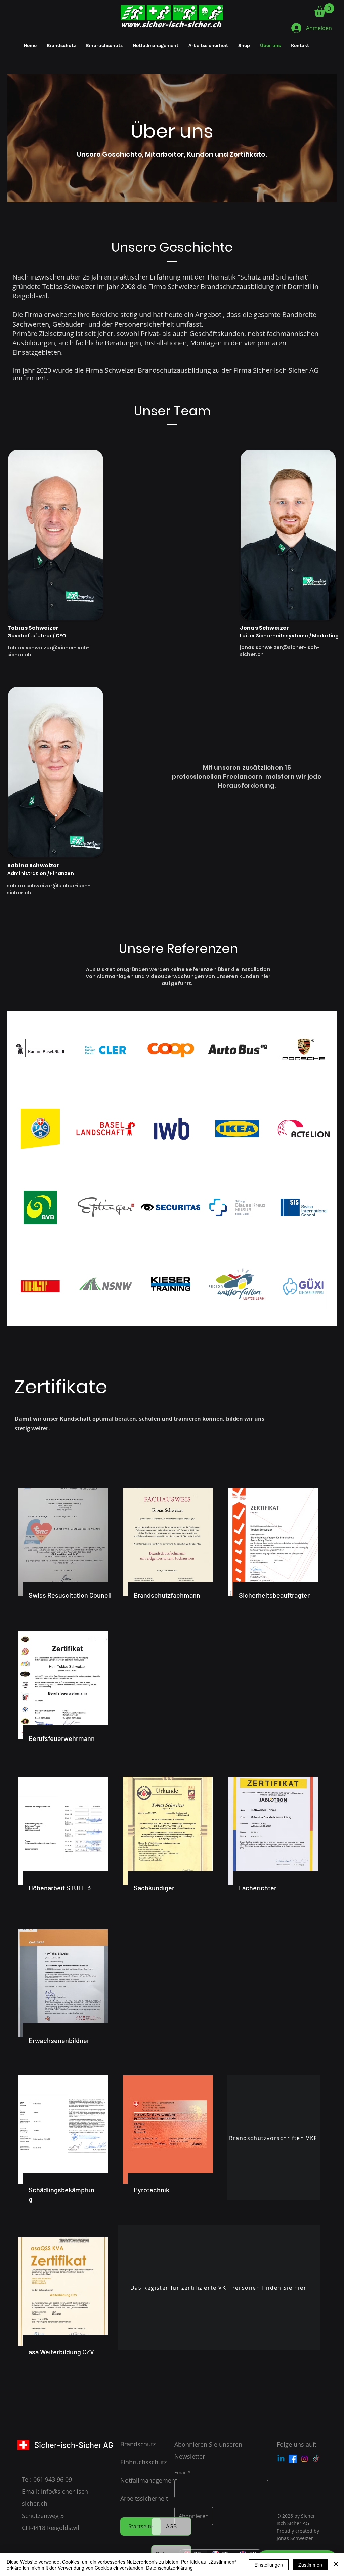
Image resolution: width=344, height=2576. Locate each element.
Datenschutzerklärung (169, 2568)
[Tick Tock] (316, 2459)
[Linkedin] (281, 2459)
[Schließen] (336, 2565)
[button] (324, 10)
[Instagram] (305, 2459)
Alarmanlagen (115, 976)
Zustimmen (310, 2565)
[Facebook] (293, 2459)
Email (181, 2473)
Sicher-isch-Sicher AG (74, 2445)
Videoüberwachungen (175, 976)
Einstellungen (269, 2565)
